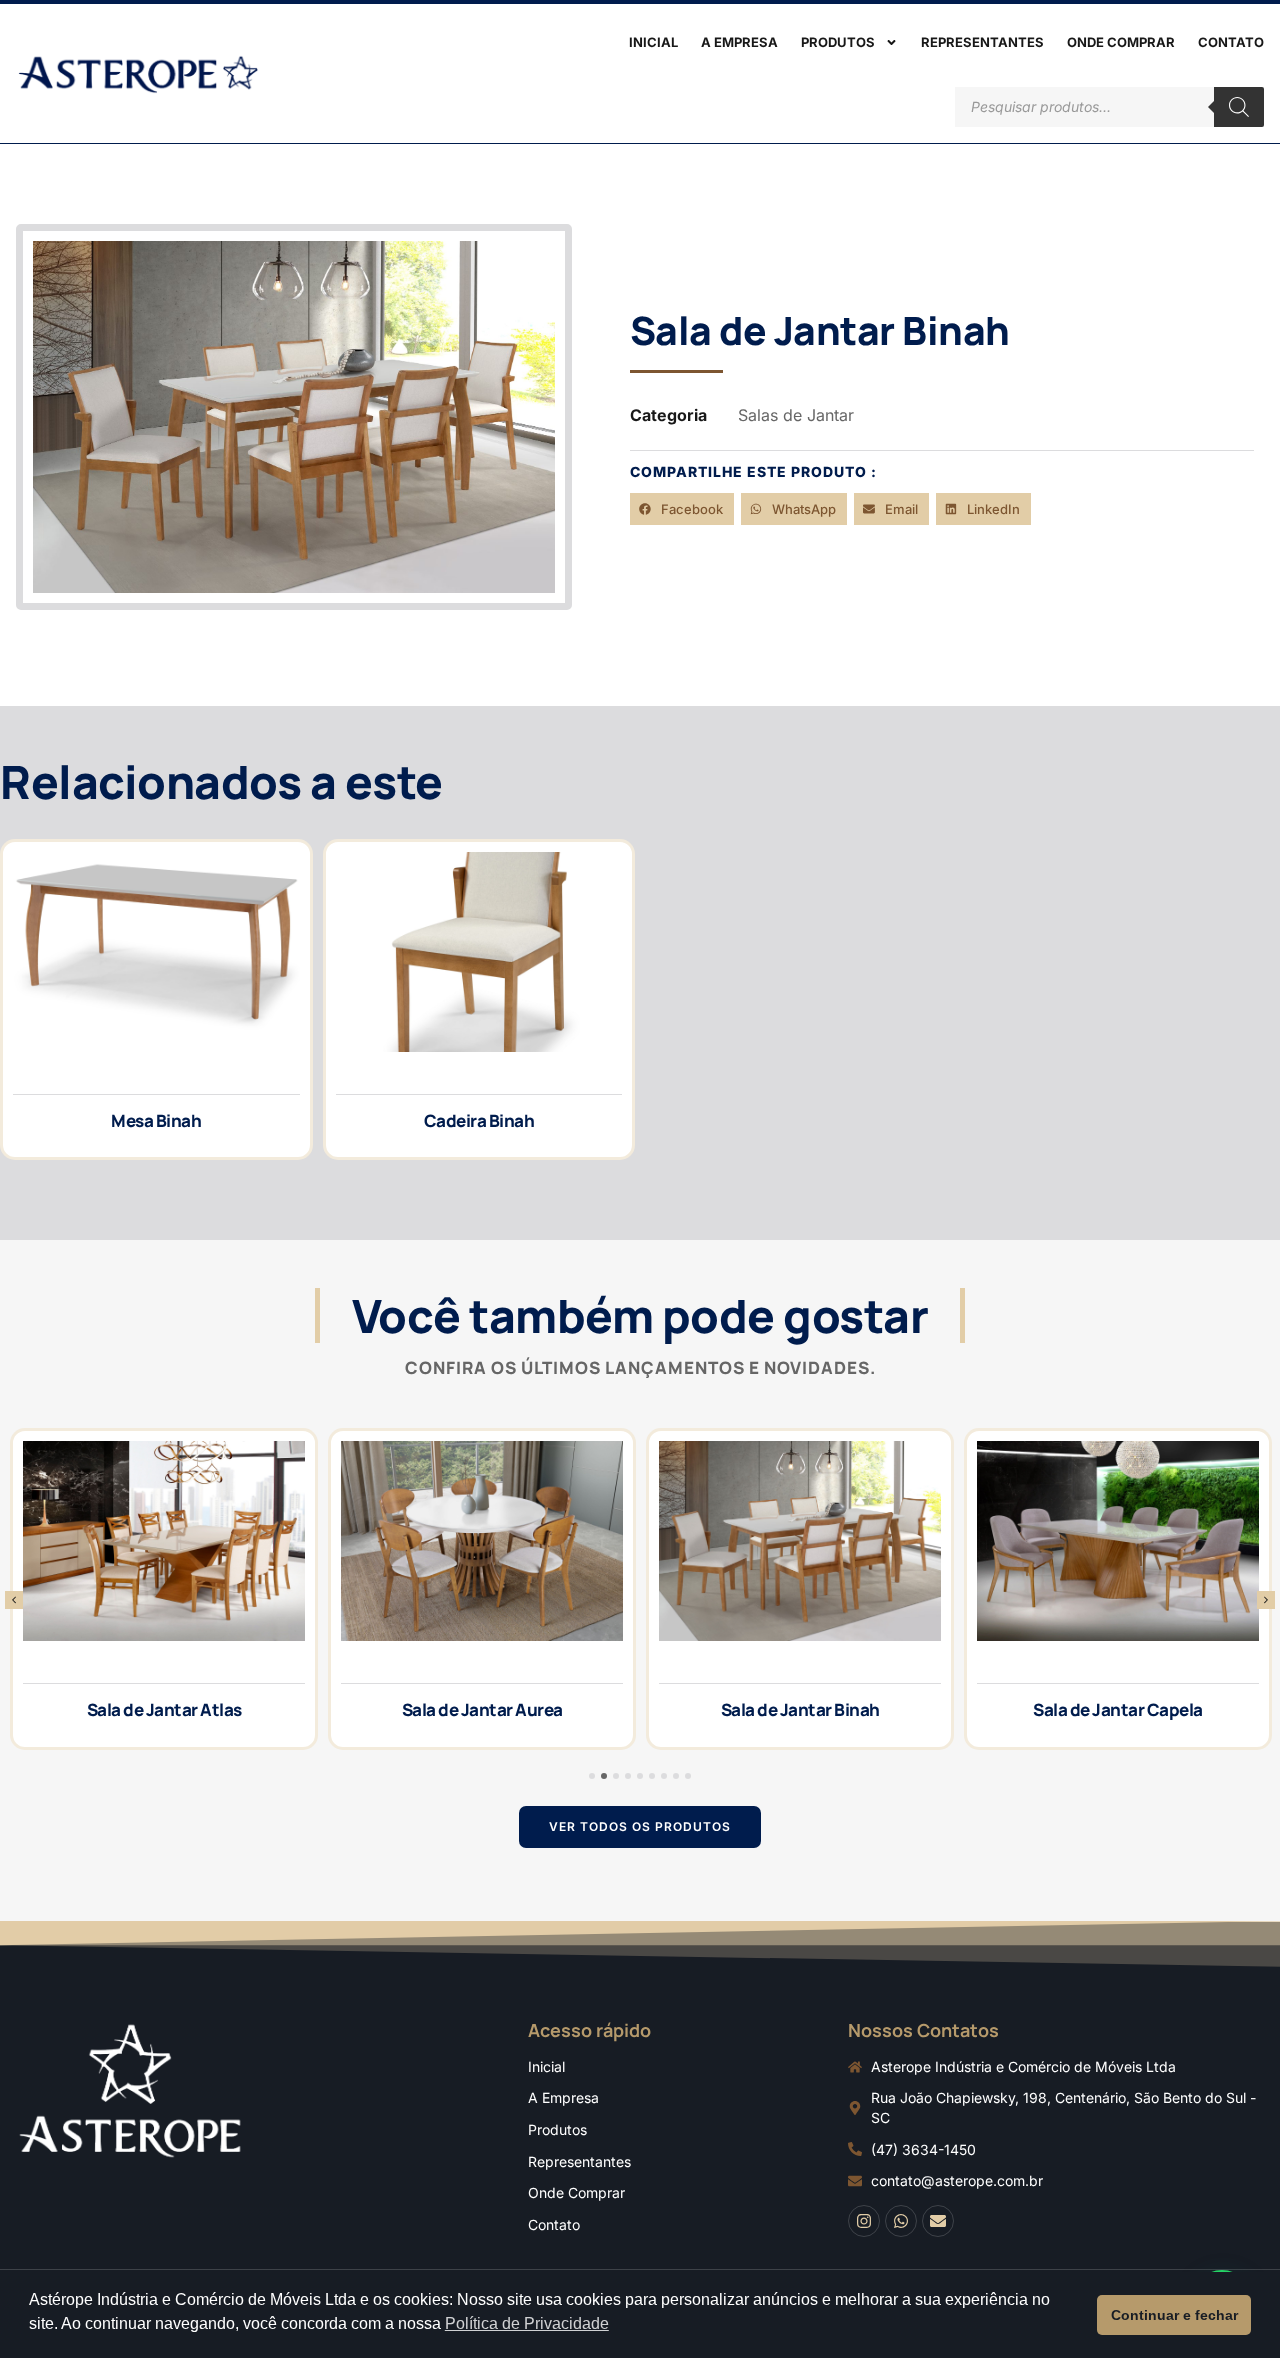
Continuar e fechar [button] (1174, 2315)
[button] (682, 509)
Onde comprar (1121, 42)
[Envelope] (938, 2221)
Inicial (653, 42)
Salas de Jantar (796, 415)
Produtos (838, 42)
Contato (1231, 42)
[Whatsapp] (901, 2221)
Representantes (982, 42)
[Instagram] (864, 2221)
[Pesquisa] (1239, 107)
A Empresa (739, 42)
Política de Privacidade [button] (527, 2323)
